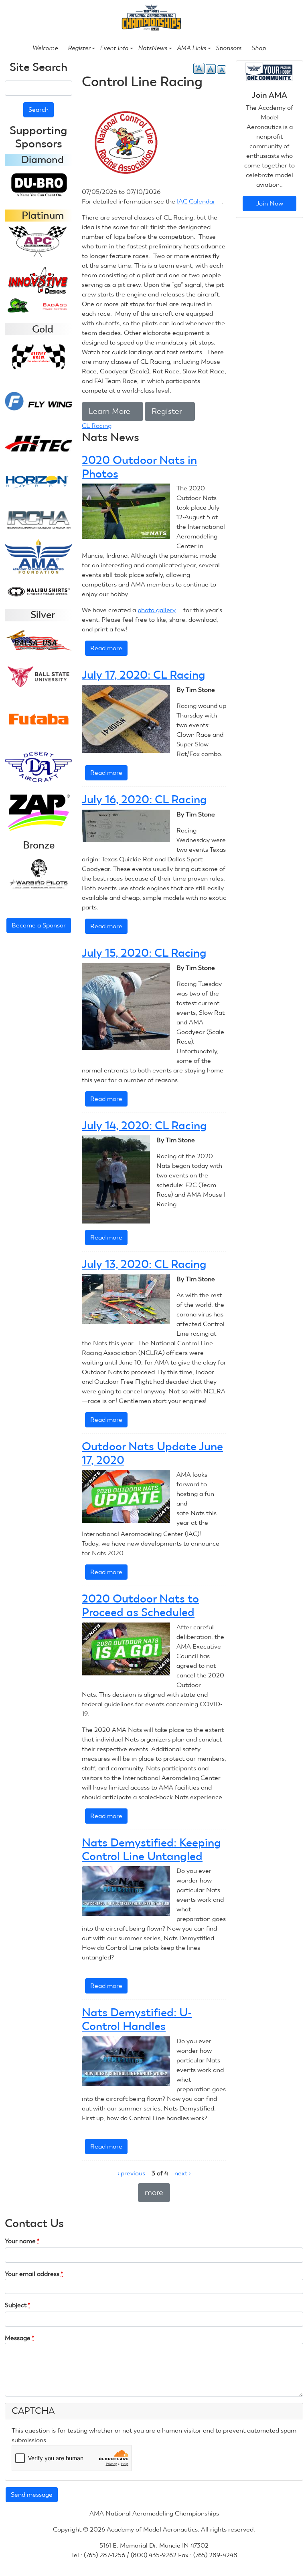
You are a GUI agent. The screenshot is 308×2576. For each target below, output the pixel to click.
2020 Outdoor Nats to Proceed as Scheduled (140, 1605)
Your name (22, 2241)
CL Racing (97, 426)
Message (20, 2338)
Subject (18, 2305)
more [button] (154, 2192)
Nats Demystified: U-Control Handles (137, 2019)
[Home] (151, 17)
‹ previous (131, 2173)
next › (182, 2173)
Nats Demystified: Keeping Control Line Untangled (151, 1849)
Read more (109, 650)
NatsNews (153, 48)
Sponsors (229, 48)
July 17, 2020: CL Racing (144, 675)
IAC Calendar (199, 201)
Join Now (270, 203)
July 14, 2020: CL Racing (144, 1126)
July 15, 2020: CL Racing (144, 953)
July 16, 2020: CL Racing (144, 799)
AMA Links (191, 48)
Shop (259, 48)
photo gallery (160, 610)
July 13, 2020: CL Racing (144, 1264)
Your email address (34, 2274)
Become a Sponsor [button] (39, 925)
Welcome (45, 48)
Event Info (114, 48)
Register (79, 48)
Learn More (112, 411)
